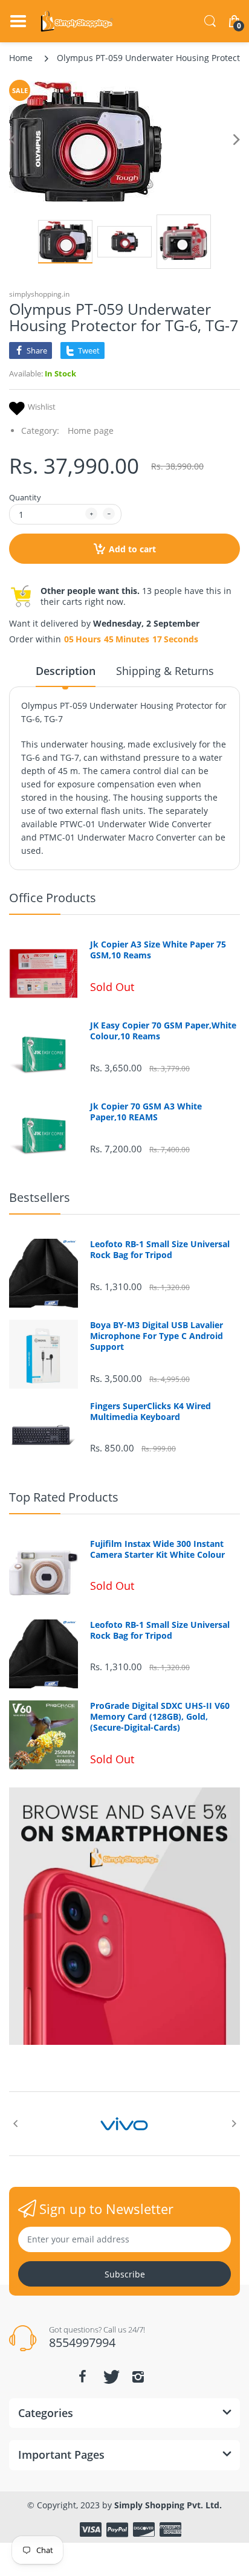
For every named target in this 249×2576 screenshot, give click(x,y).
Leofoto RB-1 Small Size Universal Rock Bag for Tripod (160, 1250)
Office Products (53, 898)
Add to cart (132, 549)
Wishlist (42, 407)
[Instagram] (138, 2377)
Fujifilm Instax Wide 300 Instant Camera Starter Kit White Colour (157, 1549)
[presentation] (15, 2123)
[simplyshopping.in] (77, 21)
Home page (91, 431)
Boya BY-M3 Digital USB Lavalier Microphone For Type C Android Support (157, 1336)
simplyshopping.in (39, 294)
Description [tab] (66, 671)
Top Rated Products (64, 1497)
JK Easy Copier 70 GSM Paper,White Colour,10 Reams (163, 1031)
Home (21, 58)
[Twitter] (110, 2377)
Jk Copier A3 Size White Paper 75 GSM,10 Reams (158, 950)
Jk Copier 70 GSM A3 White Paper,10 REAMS (146, 1112)
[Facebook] (82, 2377)
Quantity (25, 497)
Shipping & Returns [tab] (165, 671)
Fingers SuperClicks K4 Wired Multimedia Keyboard (150, 1412)
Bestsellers (40, 1197)
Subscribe (125, 2274)
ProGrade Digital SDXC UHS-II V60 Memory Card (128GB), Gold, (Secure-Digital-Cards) (160, 1717)
